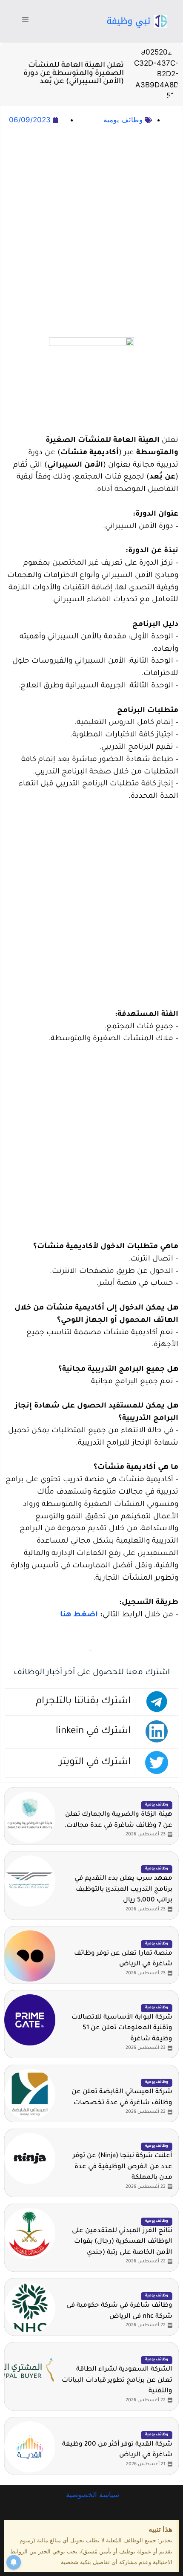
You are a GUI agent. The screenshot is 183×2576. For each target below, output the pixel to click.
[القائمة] (25, 21)
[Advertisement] (91, 232)
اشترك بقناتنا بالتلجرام (83, 1702)
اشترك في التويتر (95, 1763)
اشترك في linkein (93, 1732)
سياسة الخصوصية (91, 2495)
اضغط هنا (79, 1615)
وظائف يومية (123, 120)
